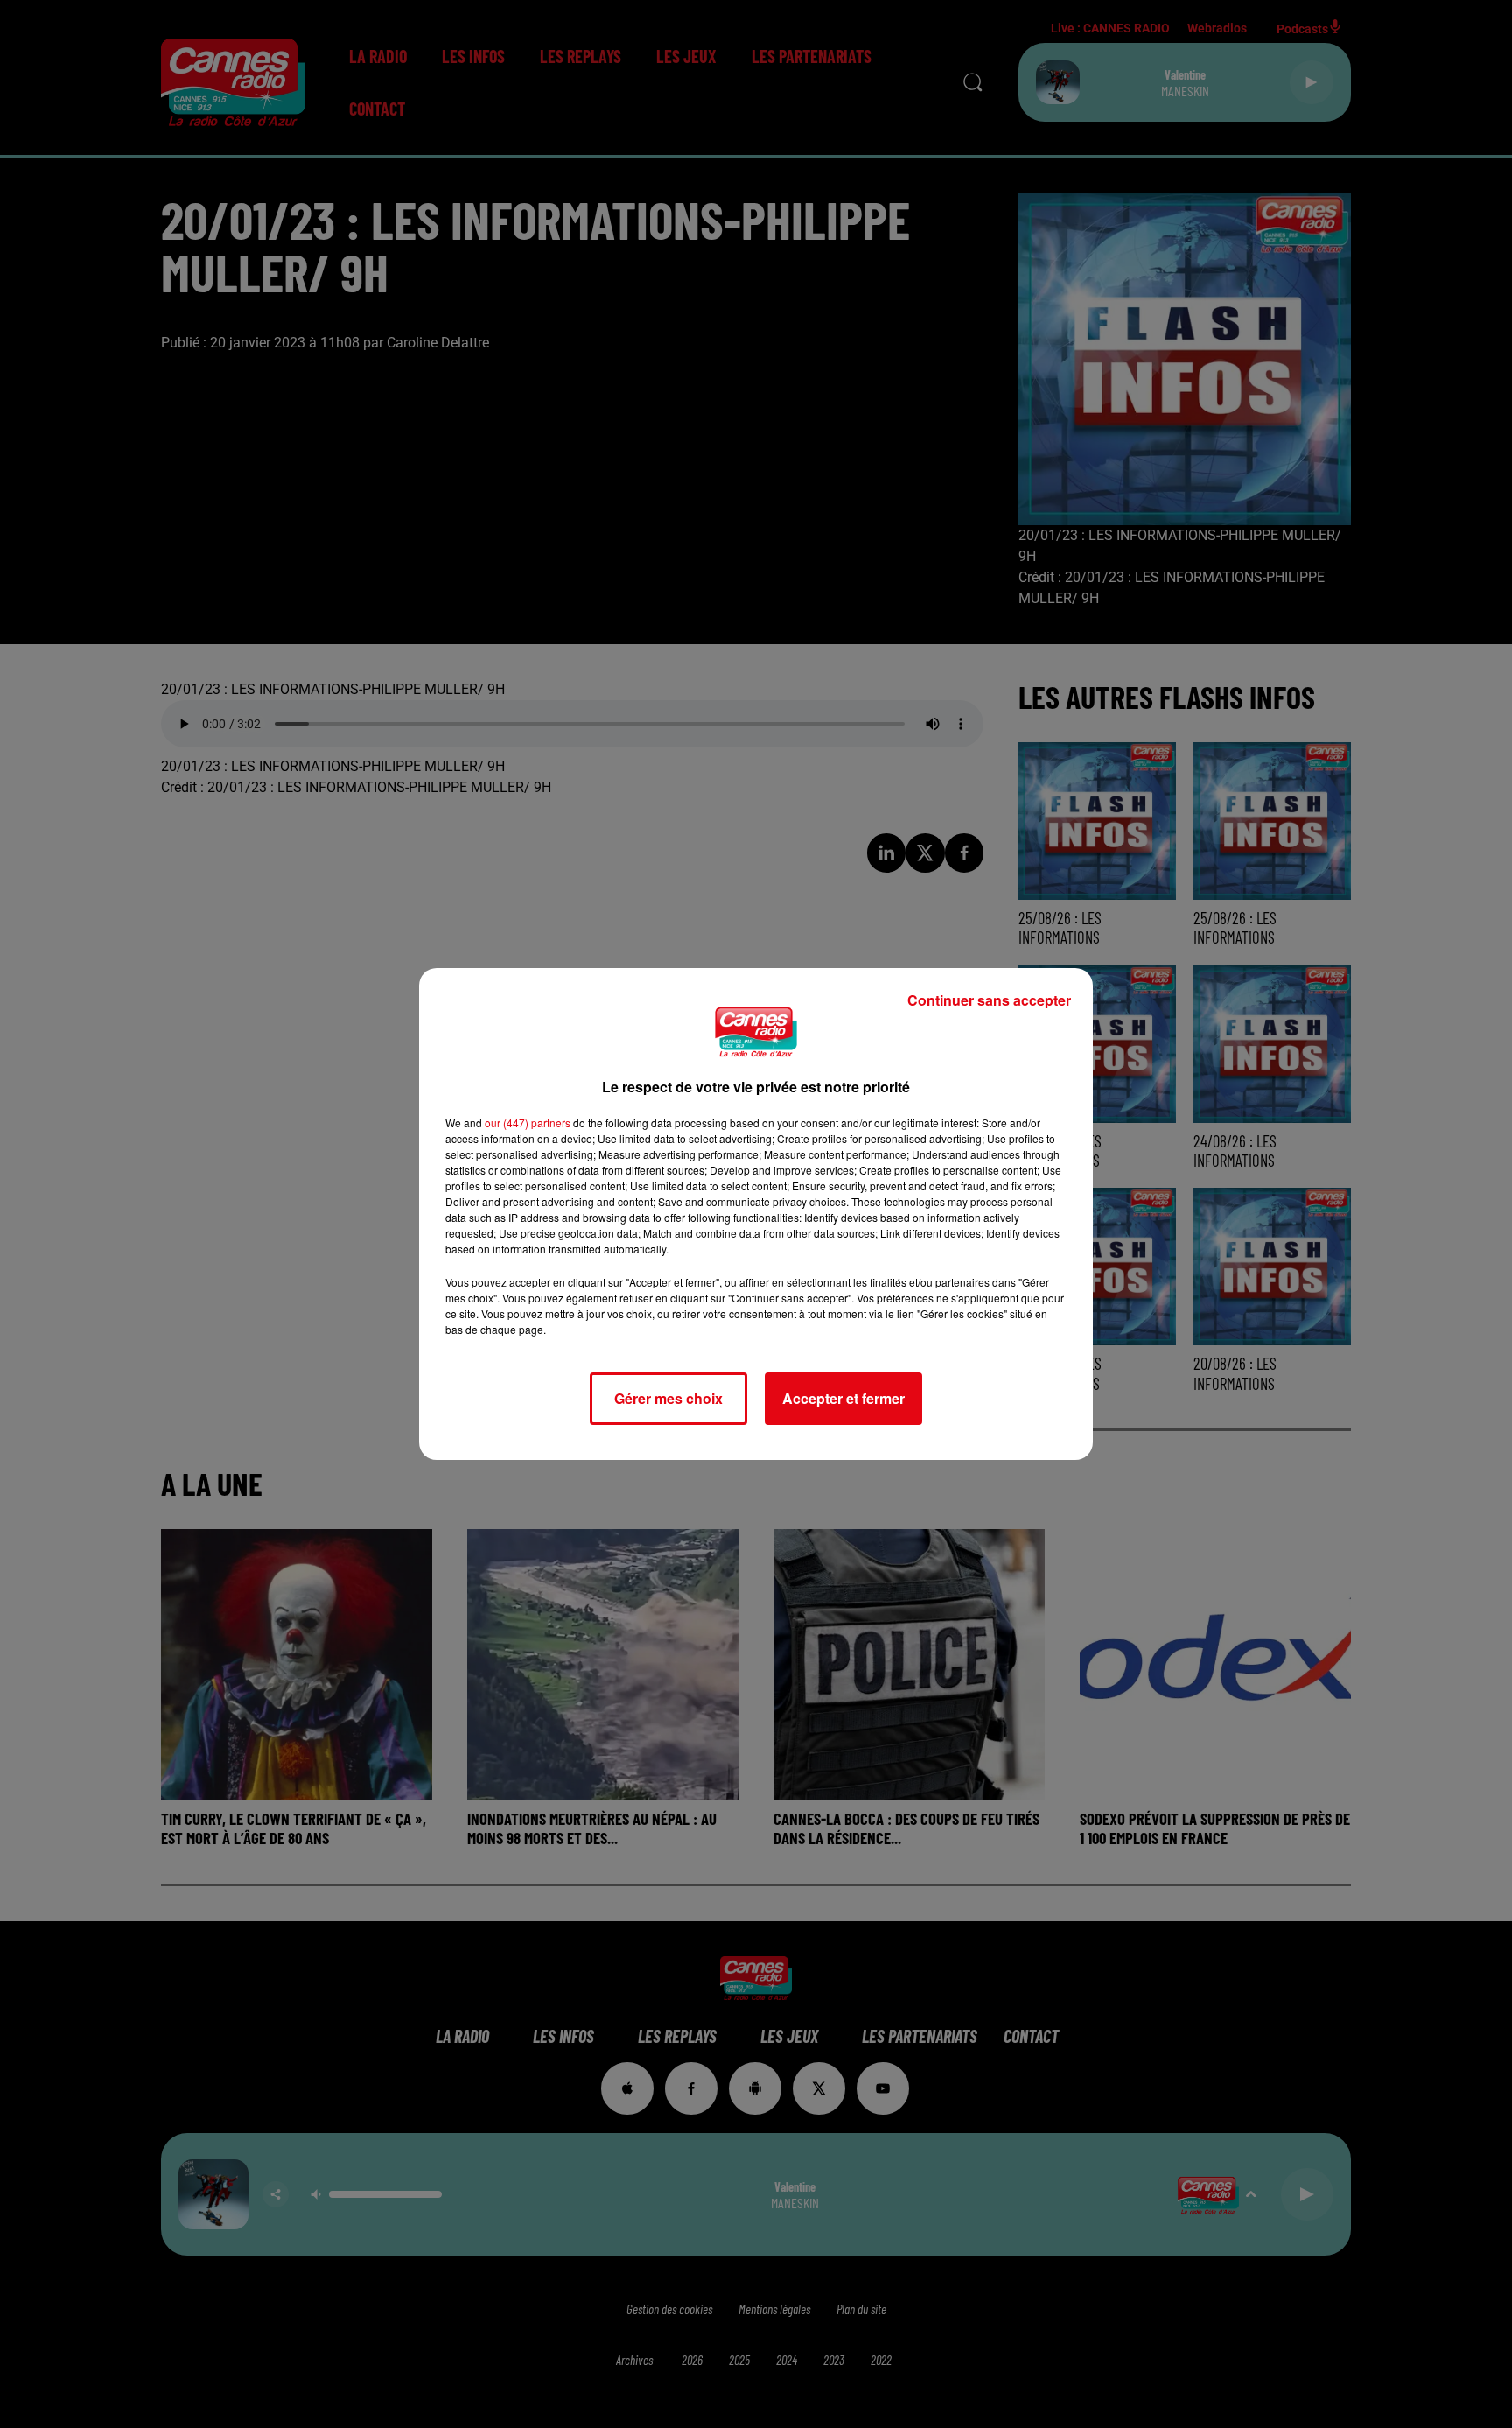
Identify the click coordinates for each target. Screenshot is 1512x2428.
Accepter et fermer (843, 1398)
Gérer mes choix (668, 1398)
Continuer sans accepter (989, 1000)
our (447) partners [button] (528, 1123)
